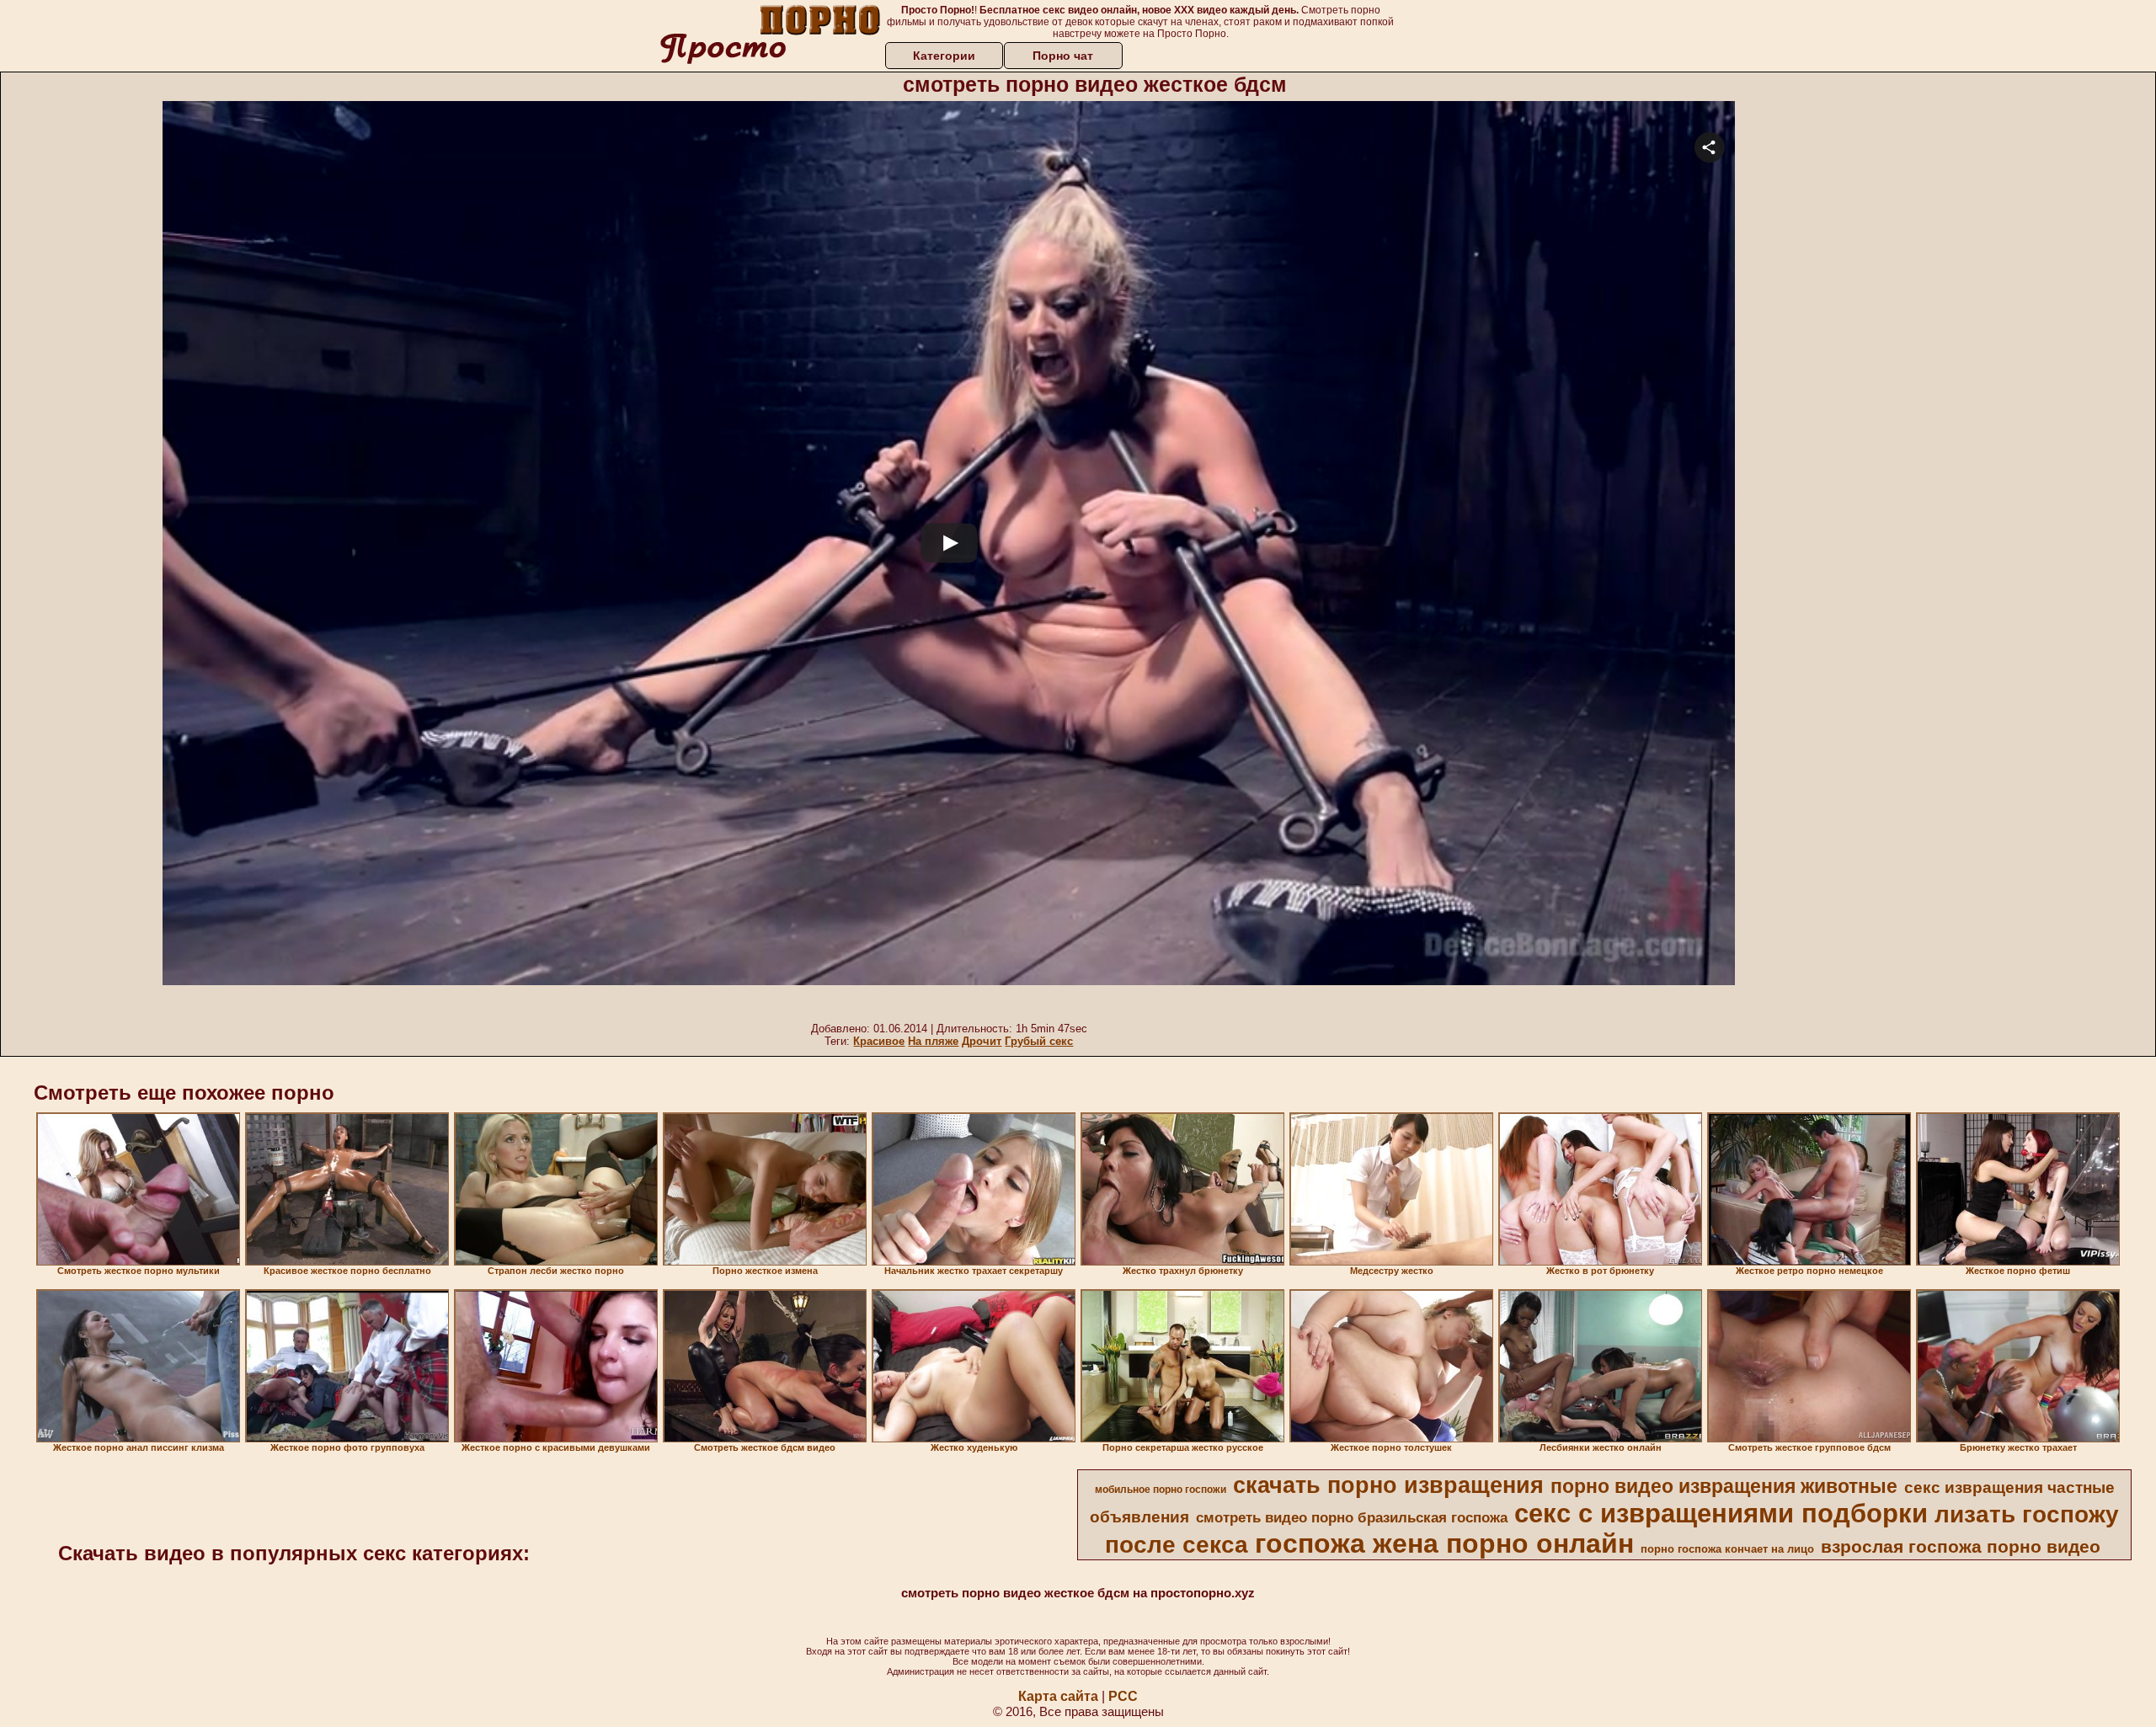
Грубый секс (1039, 1041)
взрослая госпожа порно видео (1961, 1547)
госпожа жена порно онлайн (1444, 1543)
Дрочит (982, 1041)
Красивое (879, 1041)
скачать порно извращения (1388, 1485)
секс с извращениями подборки (1721, 1513)
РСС (1123, 1696)
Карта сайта (1058, 1696)
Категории (944, 56)
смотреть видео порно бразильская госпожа (1352, 1517)
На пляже (933, 1041)
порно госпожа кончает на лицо (1727, 1549)
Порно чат (1063, 56)
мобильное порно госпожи (1161, 1490)
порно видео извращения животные (1724, 1486)
